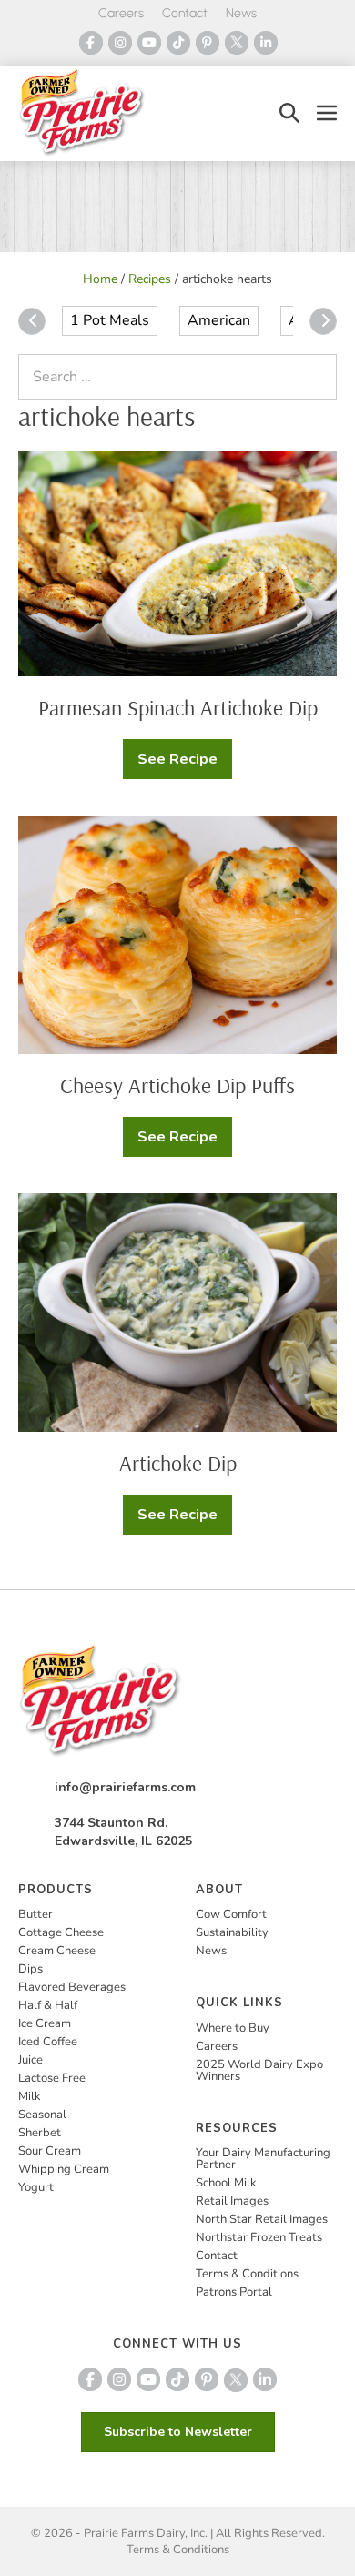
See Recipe (185, 764)
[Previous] (32, 321)
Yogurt (36, 2187)
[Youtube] (149, 43)
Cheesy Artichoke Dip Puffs (177, 1085)
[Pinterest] (208, 43)
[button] (289, 113)
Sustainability (232, 1932)
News (241, 13)
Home (100, 279)
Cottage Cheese (61, 1932)
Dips (30, 1969)
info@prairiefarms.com (125, 1787)
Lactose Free (52, 2078)
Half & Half (48, 2005)
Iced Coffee (48, 2042)
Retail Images (232, 2201)
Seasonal (42, 2115)
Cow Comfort (231, 1914)
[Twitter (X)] (237, 43)
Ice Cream (45, 2023)
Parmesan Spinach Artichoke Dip (178, 707)
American (219, 320)
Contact (185, 13)
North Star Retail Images (262, 2219)
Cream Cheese (57, 1951)
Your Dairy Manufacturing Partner (263, 2159)
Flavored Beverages (72, 1987)
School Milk (226, 2183)
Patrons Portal (234, 2292)
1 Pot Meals (110, 320)
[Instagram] (120, 43)
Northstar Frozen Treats (259, 2237)
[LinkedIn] (266, 43)
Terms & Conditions (247, 2274)
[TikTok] (178, 43)
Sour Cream (50, 2151)
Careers (121, 13)
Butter (35, 1914)
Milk (30, 2096)
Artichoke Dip (178, 1463)
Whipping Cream (64, 2169)
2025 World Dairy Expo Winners (259, 2070)
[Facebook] (91, 43)
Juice (30, 2060)
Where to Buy (233, 2028)
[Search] (319, 377)
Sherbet (40, 2133)
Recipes (150, 279)
